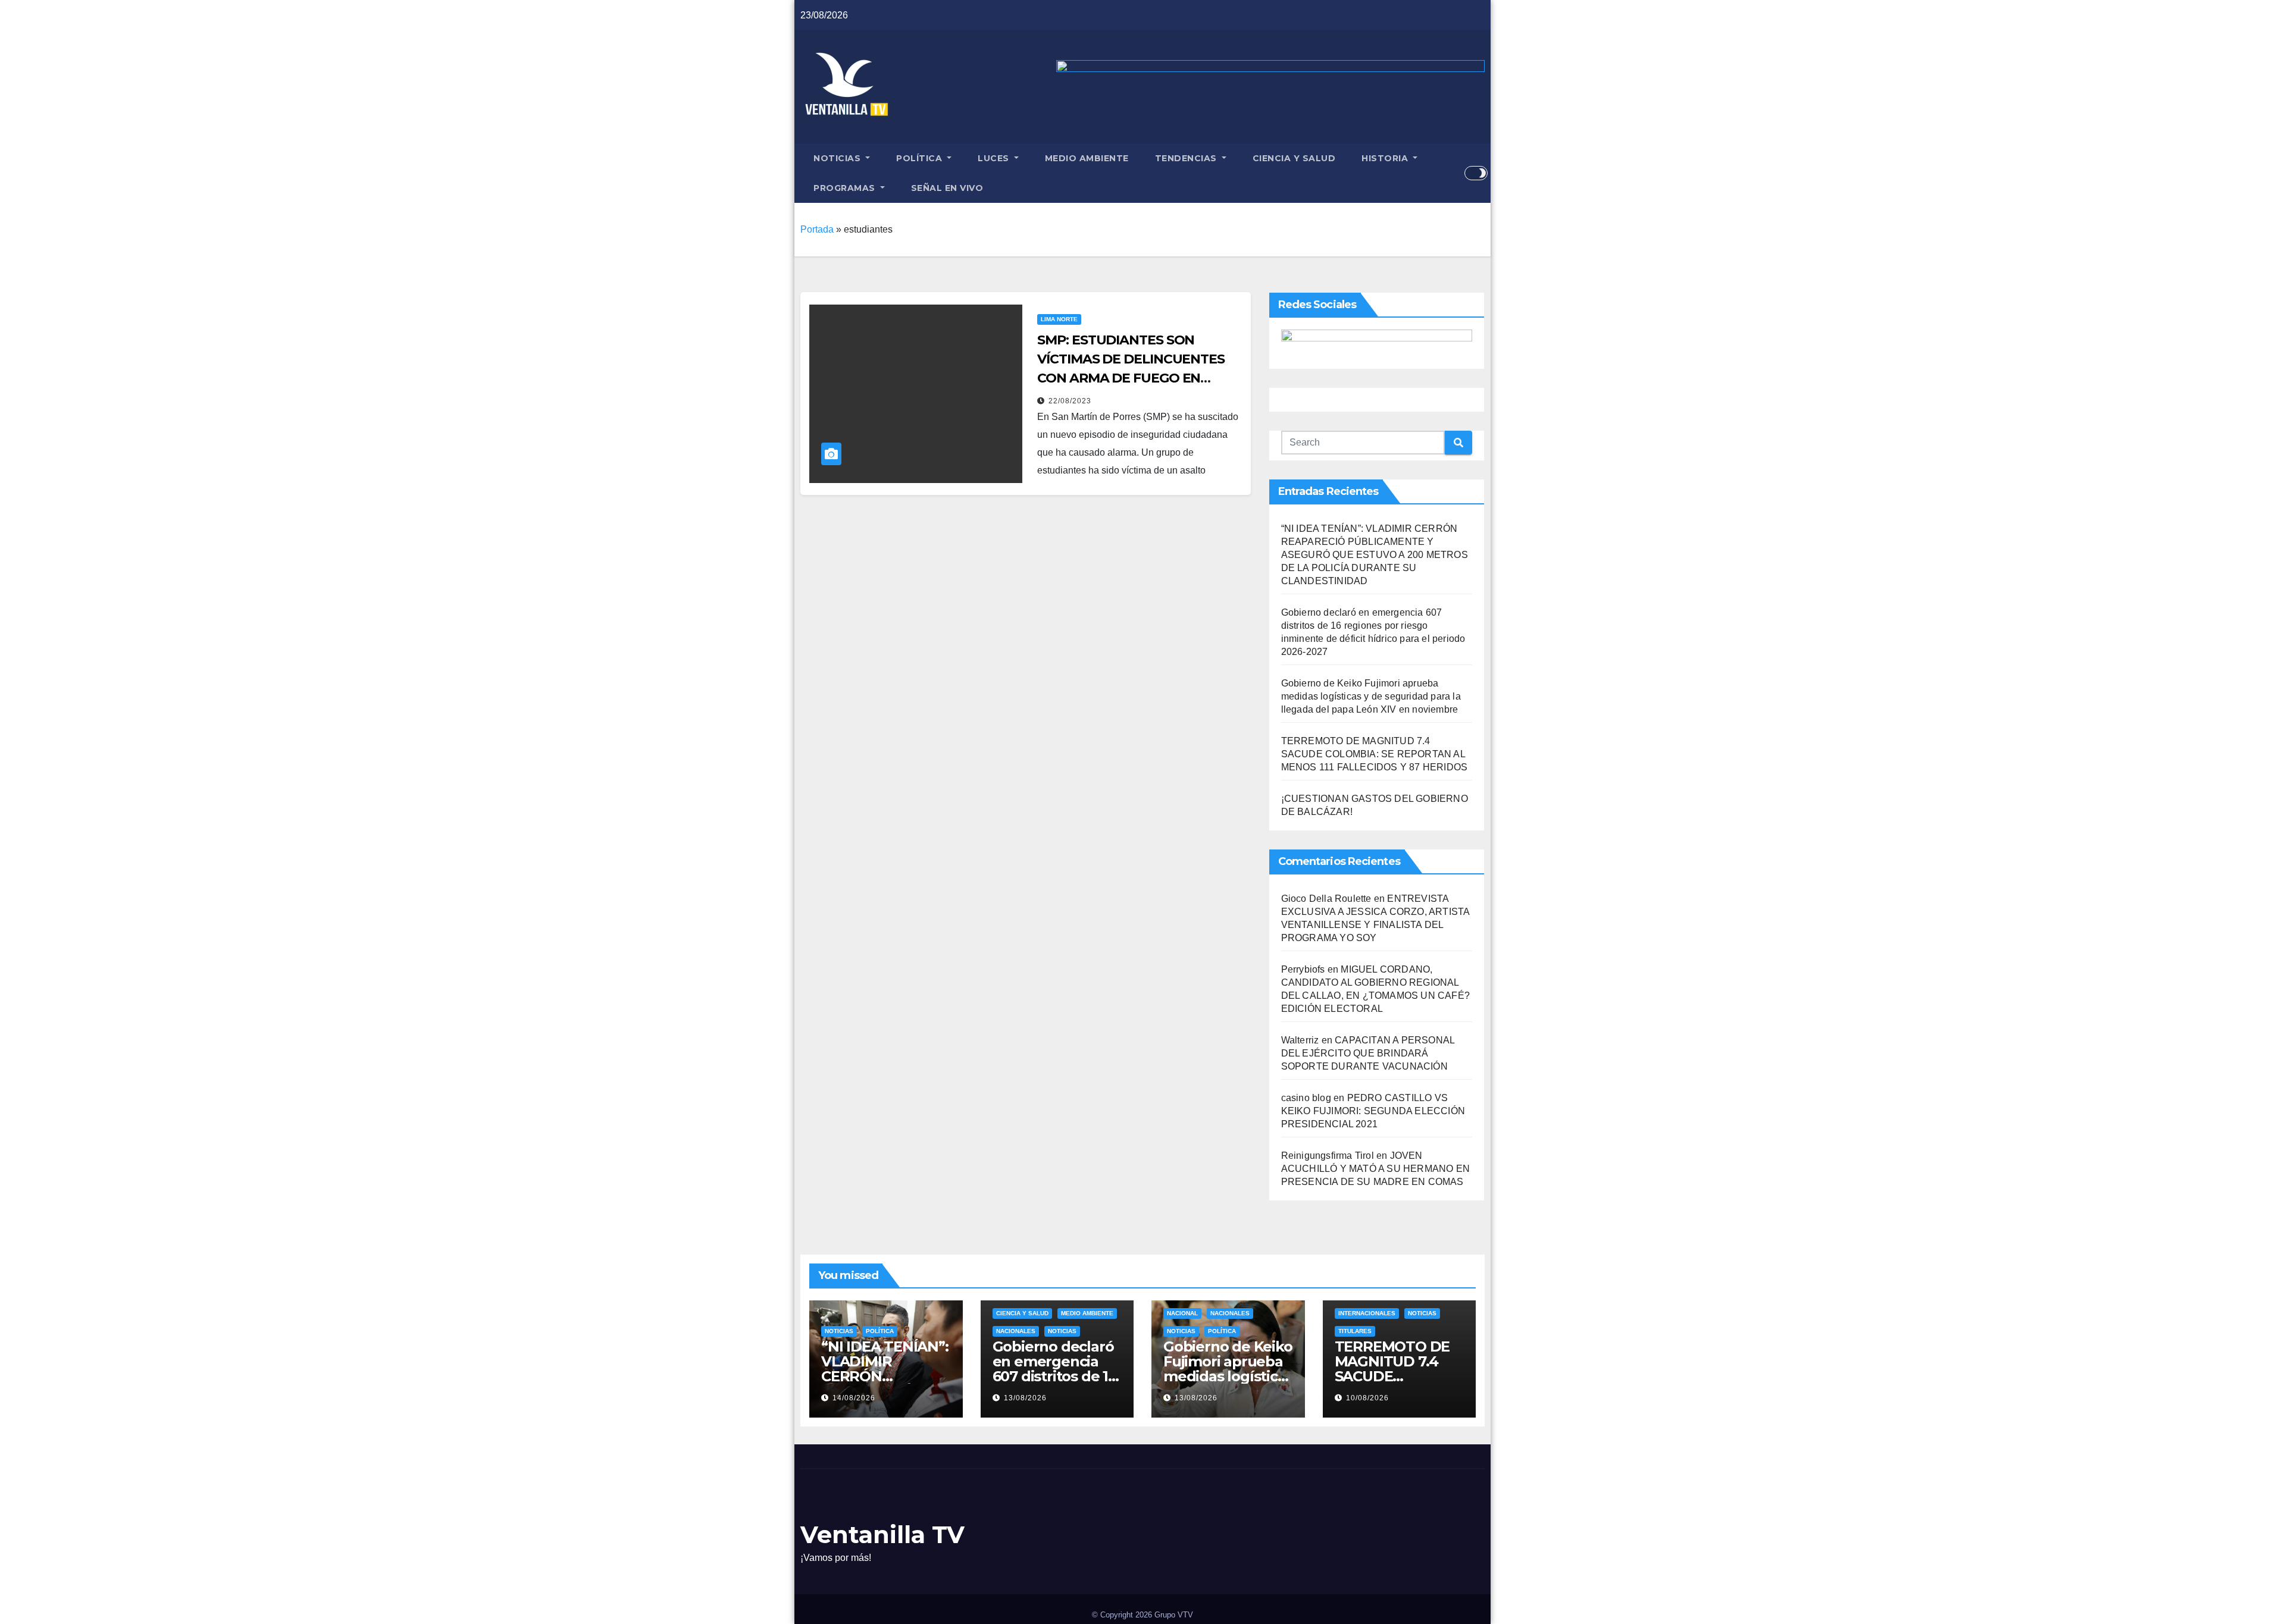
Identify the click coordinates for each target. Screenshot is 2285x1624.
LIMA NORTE (1059, 319)
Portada (817, 229)
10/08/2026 (1367, 1398)
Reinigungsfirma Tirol (1328, 1156)
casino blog (1306, 1098)
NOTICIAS (838, 158)
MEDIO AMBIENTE (1087, 158)
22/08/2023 (1070, 401)
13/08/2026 (1025, 1398)
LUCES (995, 158)
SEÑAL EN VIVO (947, 188)
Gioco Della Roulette (1326, 899)
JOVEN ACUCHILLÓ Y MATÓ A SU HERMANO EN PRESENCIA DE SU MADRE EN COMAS (1375, 1169)
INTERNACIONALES (1367, 1313)
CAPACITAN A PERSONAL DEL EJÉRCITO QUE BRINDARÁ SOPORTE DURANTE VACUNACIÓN (1368, 1053)
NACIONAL (1182, 1313)
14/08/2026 (854, 1398)
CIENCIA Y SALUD (1294, 158)
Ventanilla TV (882, 1534)
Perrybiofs (1303, 969)
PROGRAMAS (846, 188)
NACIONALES (1016, 1331)
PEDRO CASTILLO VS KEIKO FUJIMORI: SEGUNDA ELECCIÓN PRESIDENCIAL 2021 (1373, 1111)
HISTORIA (1386, 158)
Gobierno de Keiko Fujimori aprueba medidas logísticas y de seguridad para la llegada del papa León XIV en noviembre (1371, 696)
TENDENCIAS (1187, 158)
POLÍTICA (921, 158)
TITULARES (1355, 1331)
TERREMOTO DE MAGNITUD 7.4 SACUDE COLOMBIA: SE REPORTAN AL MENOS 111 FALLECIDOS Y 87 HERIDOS (1375, 754)
